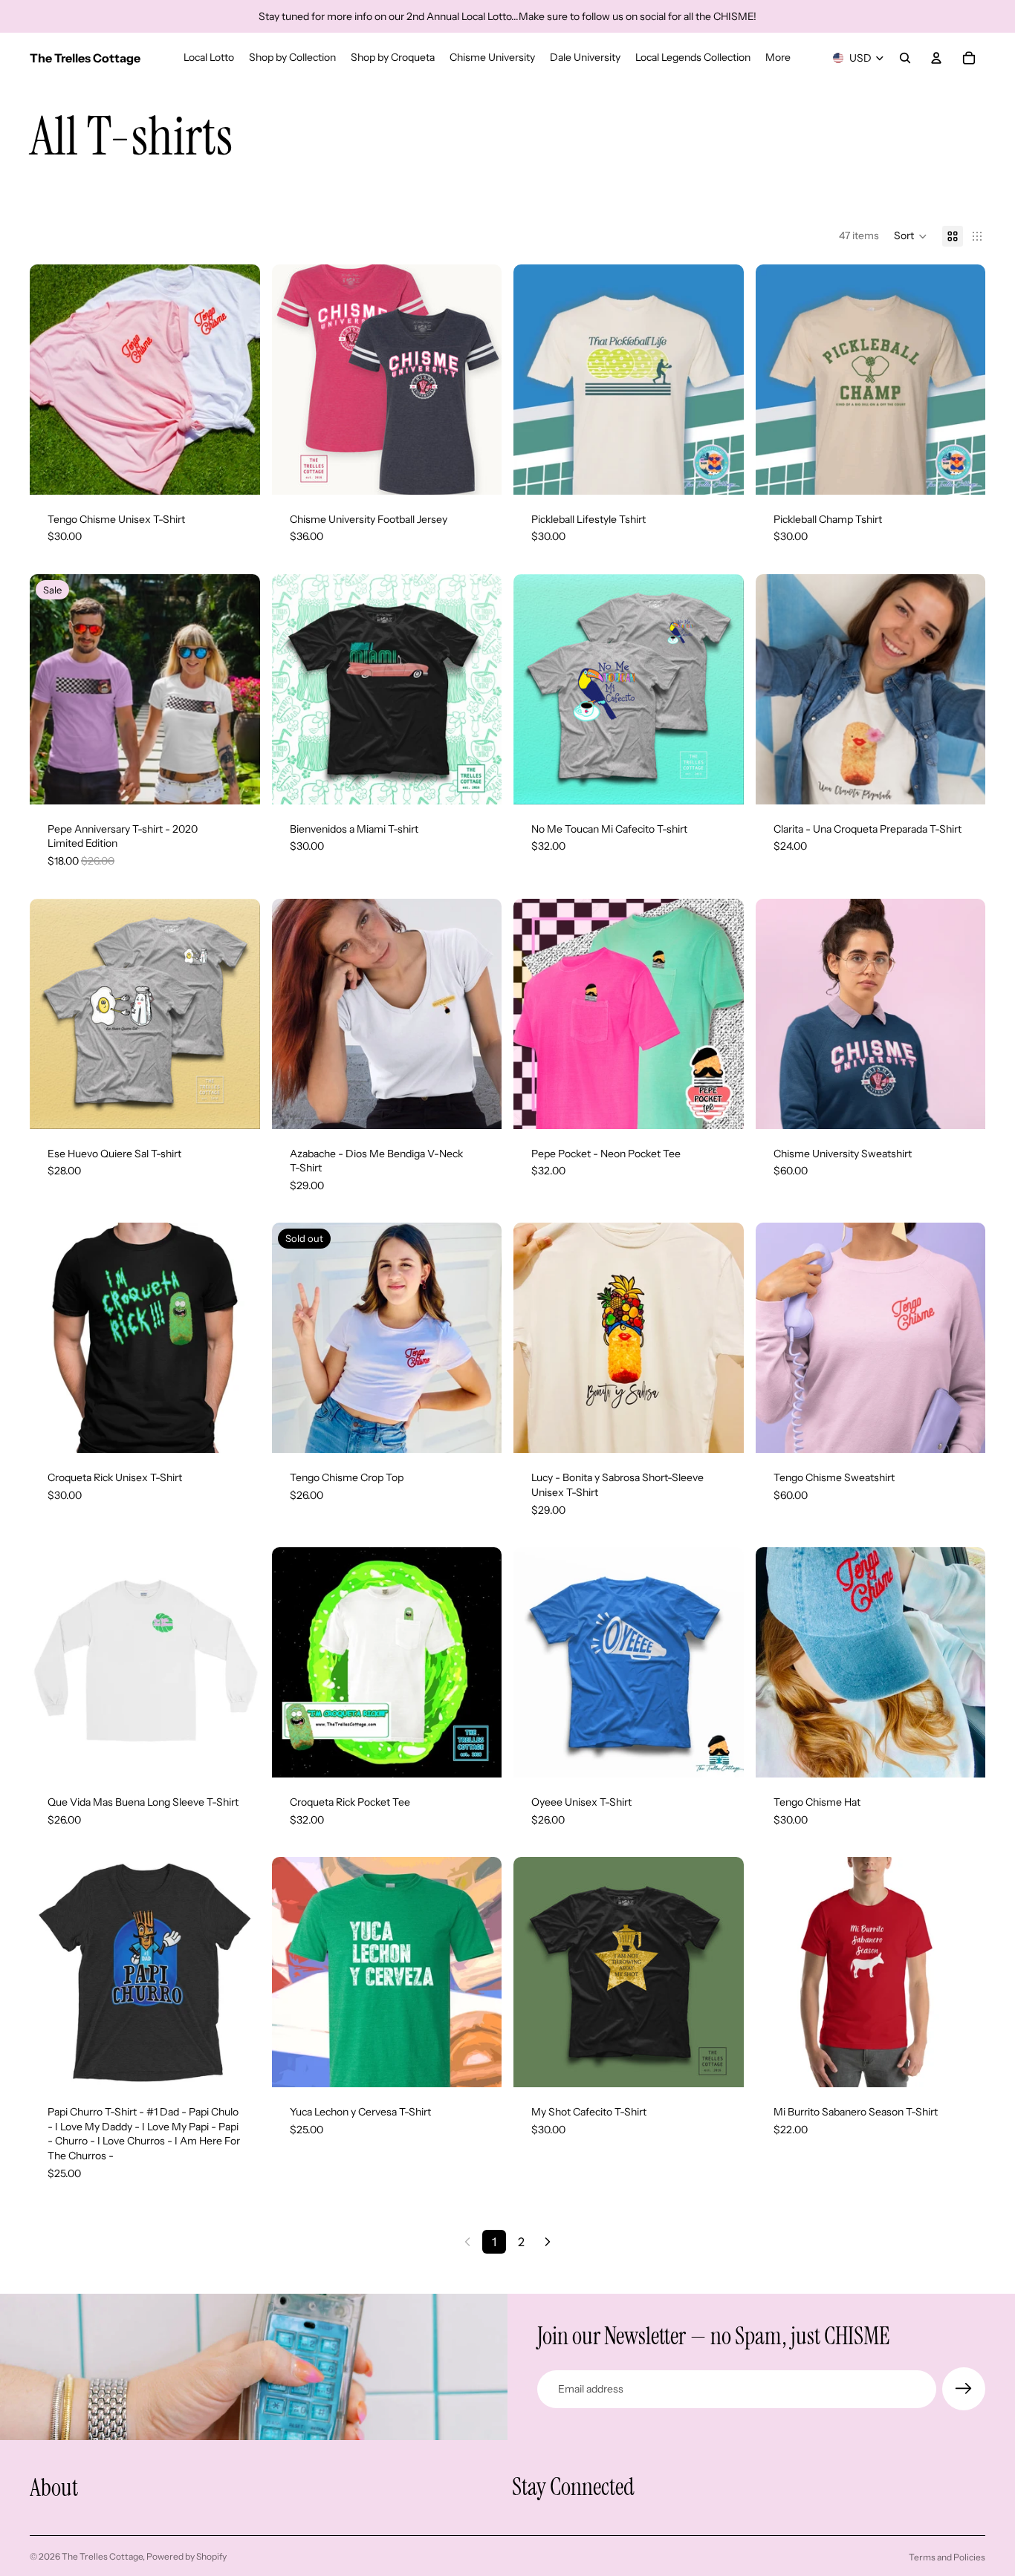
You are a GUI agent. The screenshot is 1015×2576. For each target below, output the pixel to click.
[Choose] (237, 472)
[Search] (905, 58)
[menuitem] (778, 58)
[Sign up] (964, 2389)
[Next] (548, 2242)
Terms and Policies (947, 2557)
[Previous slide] (52, 380)
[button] (911, 236)
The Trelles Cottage (102, 2556)
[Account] (936, 58)
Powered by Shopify (187, 2556)
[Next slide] (238, 380)
